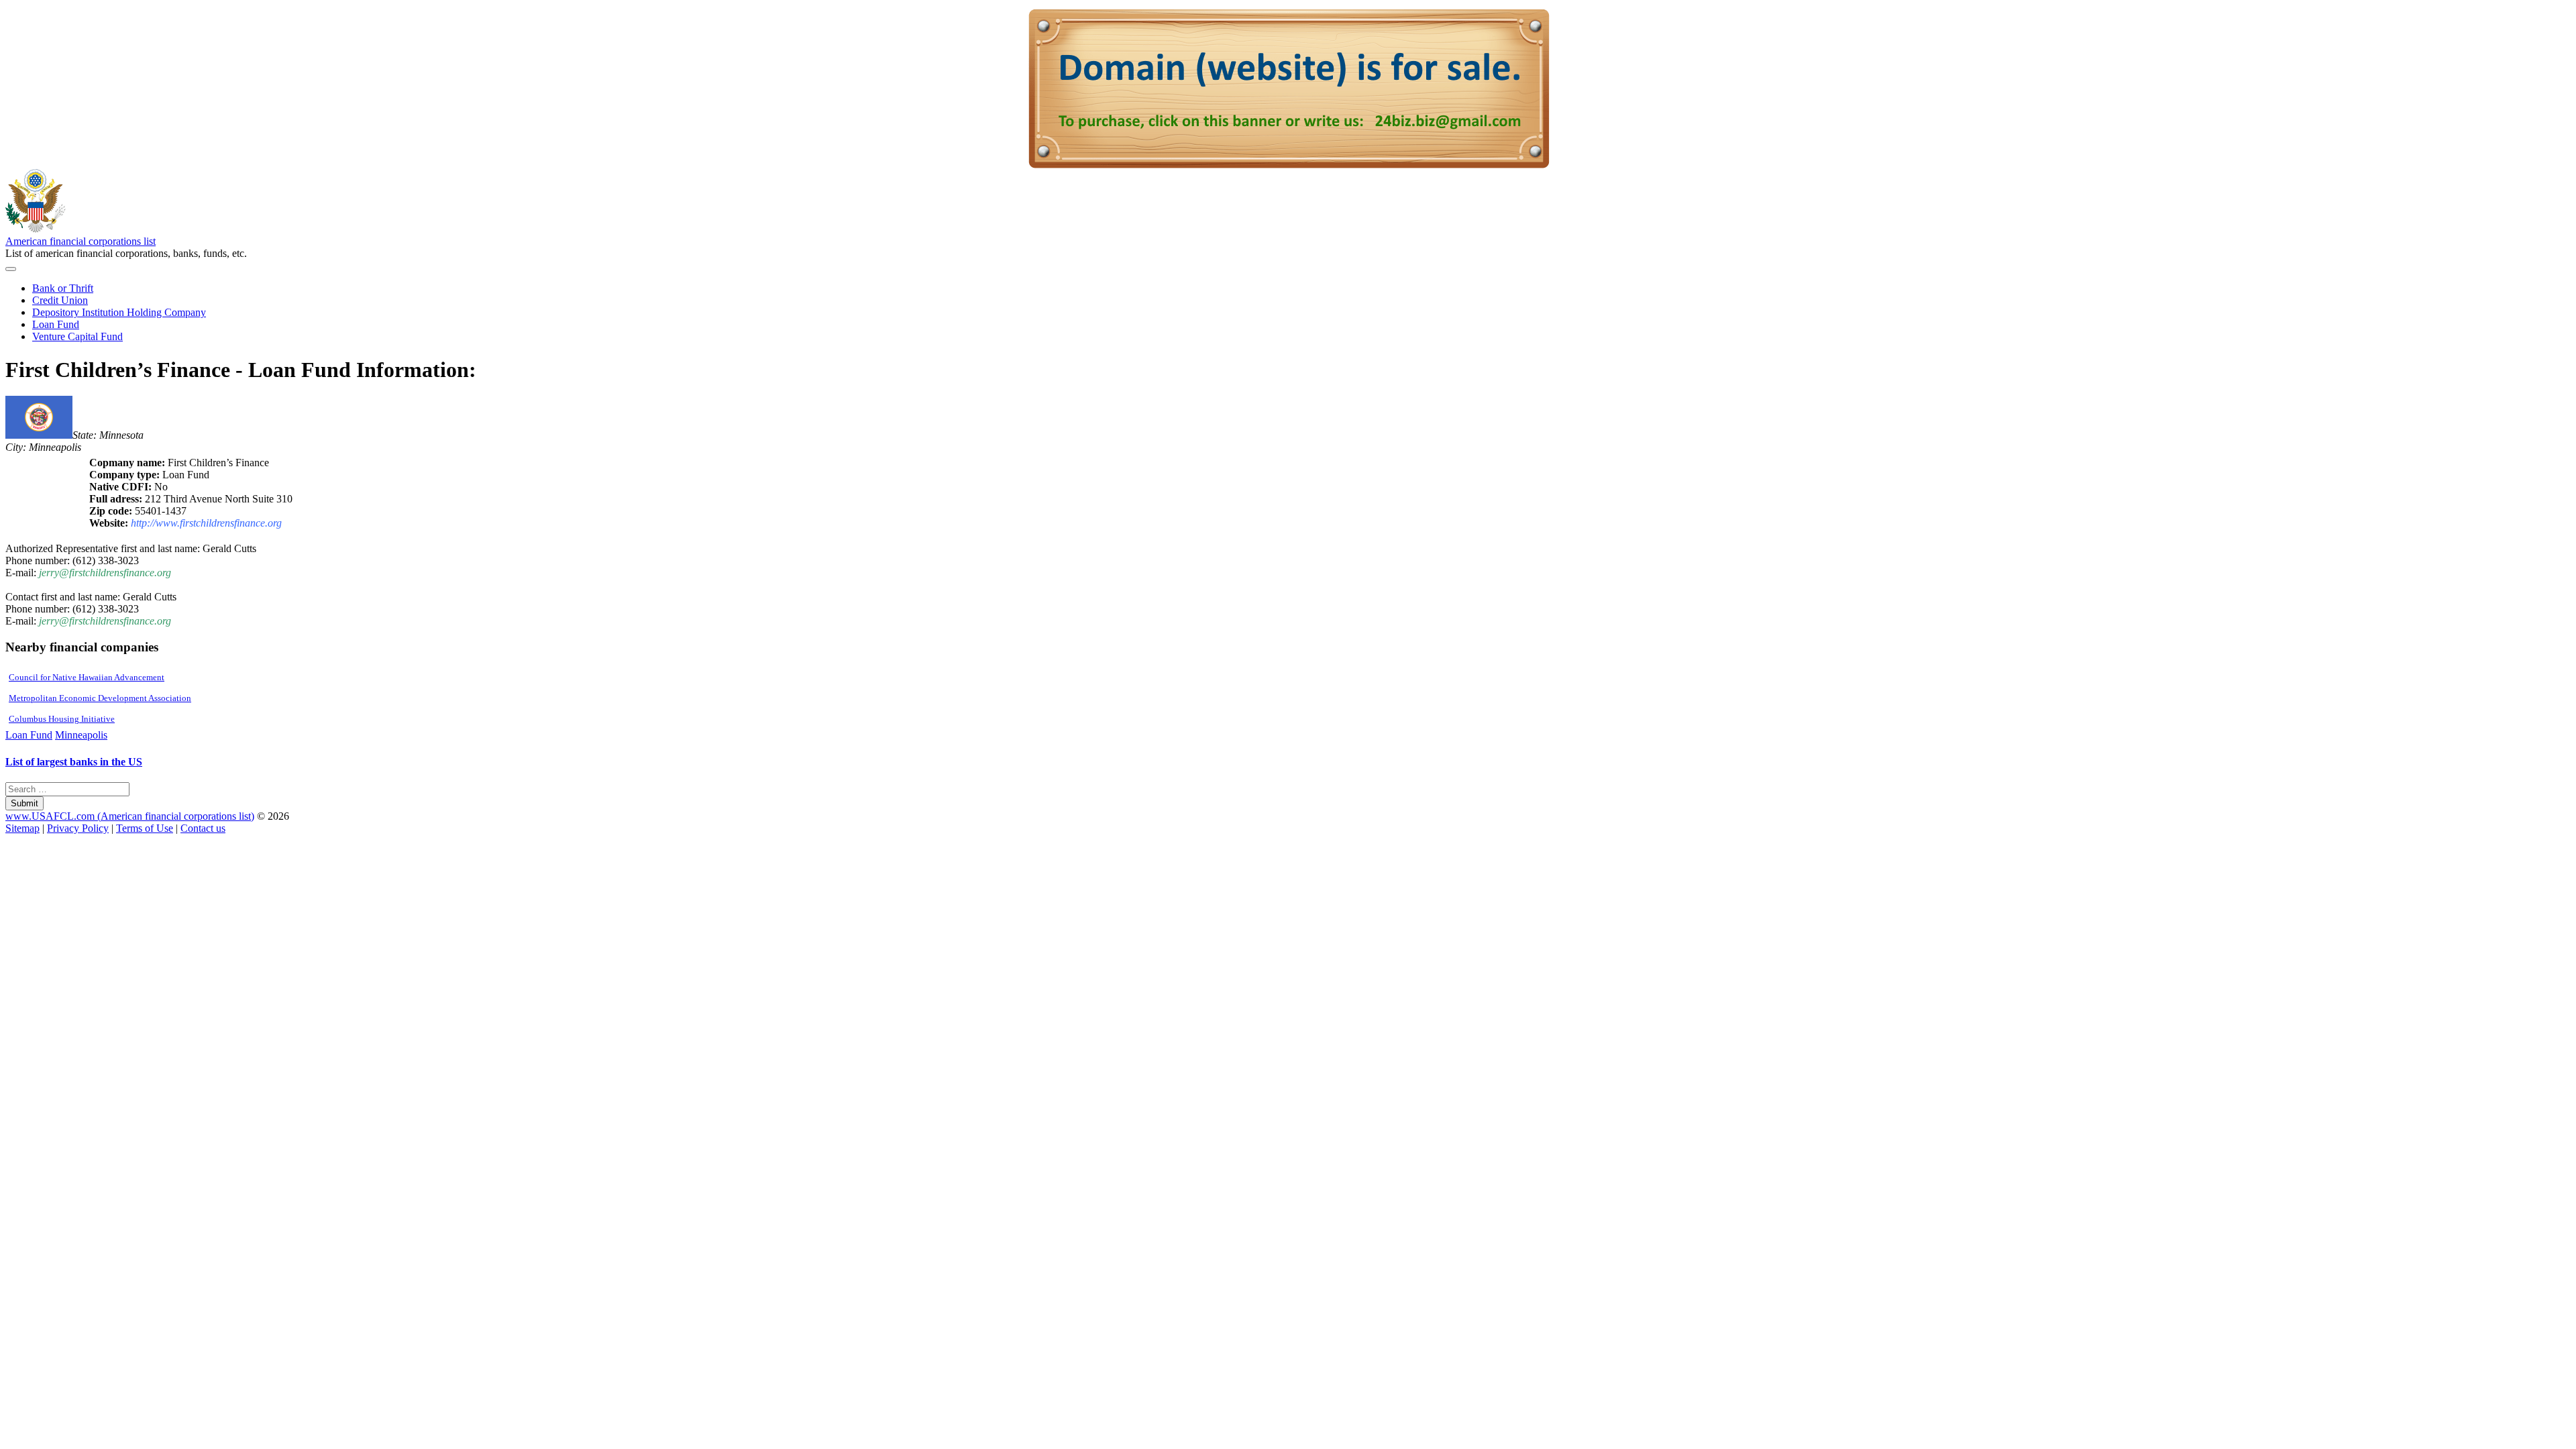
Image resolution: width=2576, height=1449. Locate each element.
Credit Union (60, 300)
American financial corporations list (80, 241)
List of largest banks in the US (74, 762)
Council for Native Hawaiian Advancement (87, 677)
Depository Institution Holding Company (119, 312)
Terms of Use (145, 828)
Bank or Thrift (63, 288)
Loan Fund (56, 324)
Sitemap (22, 828)
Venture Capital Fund (77, 336)
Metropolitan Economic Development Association (100, 698)
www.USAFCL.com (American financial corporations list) (130, 816)
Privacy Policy (78, 828)
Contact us (203, 828)
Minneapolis (81, 735)
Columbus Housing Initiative (62, 719)
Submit (24, 803)
